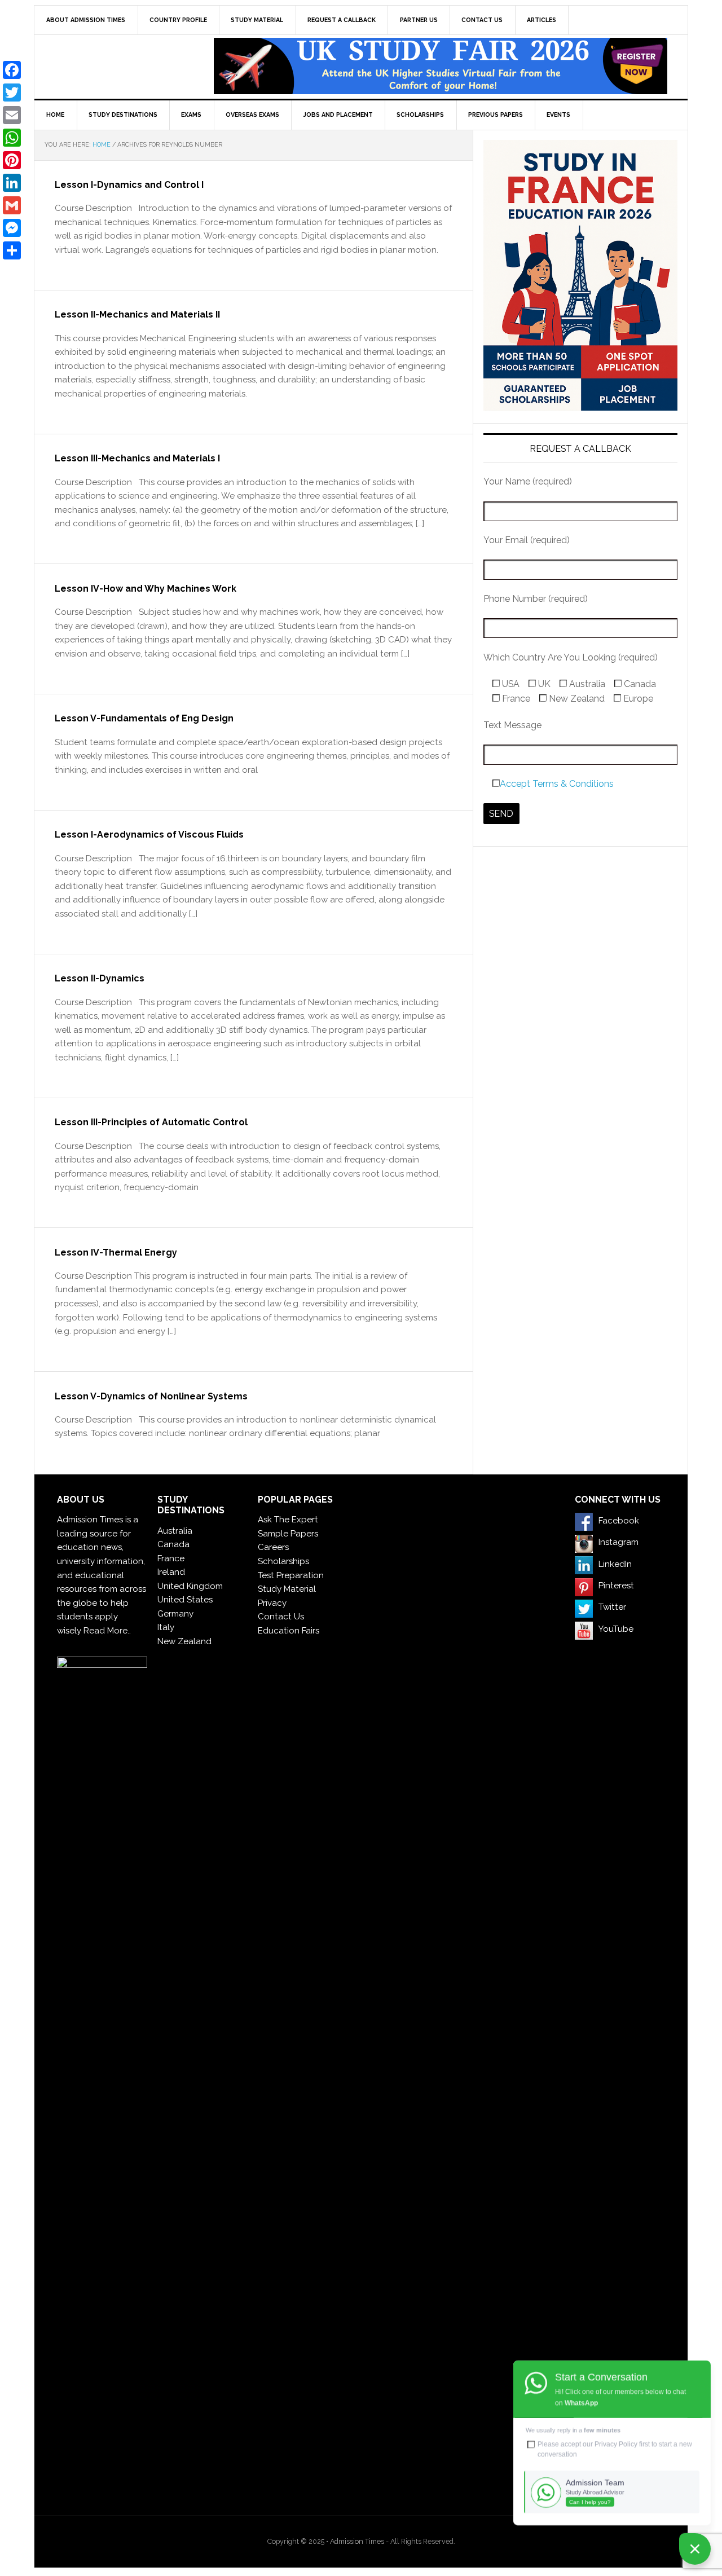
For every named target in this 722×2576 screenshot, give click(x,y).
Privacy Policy (616, 2444)
